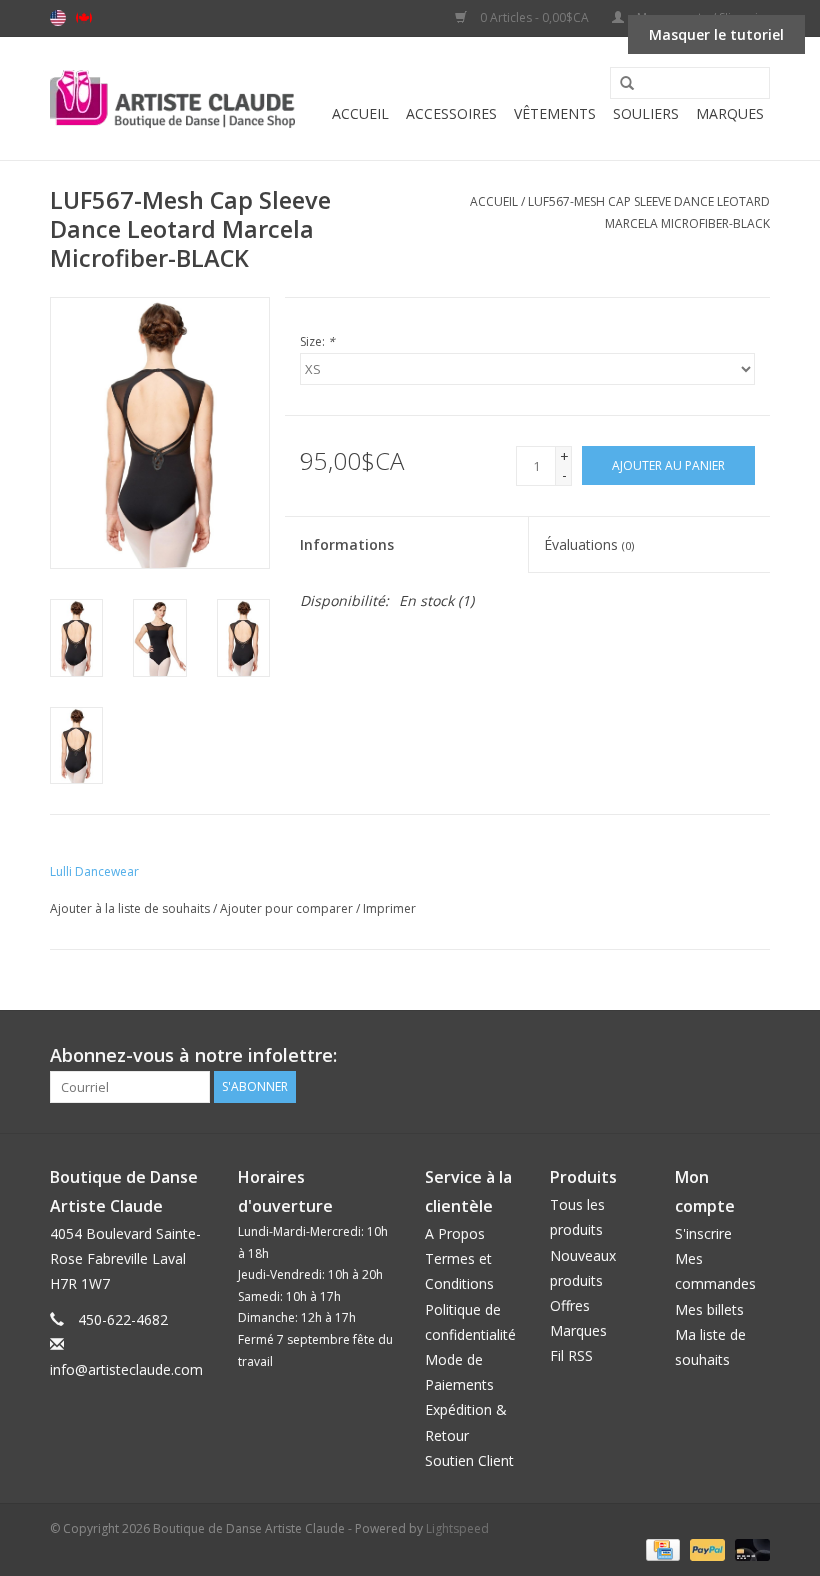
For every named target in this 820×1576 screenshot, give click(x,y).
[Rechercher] (620, 84)
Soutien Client (469, 1460)
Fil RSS (571, 1355)
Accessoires (451, 113)
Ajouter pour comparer (288, 908)
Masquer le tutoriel (716, 34)
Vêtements (555, 113)
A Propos (455, 1233)
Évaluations (589, 544)
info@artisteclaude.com (126, 1369)
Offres (570, 1305)
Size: (317, 341)
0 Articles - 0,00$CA (534, 17)
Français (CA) (84, 18)
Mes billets (709, 1309)
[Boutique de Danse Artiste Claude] (172, 99)
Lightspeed (457, 1528)
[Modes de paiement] (661, 1549)
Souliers (646, 113)
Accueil (360, 113)
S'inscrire (703, 1233)
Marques (730, 113)
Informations (347, 544)
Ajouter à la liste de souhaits (130, 908)
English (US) (58, 18)
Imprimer (389, 908)
